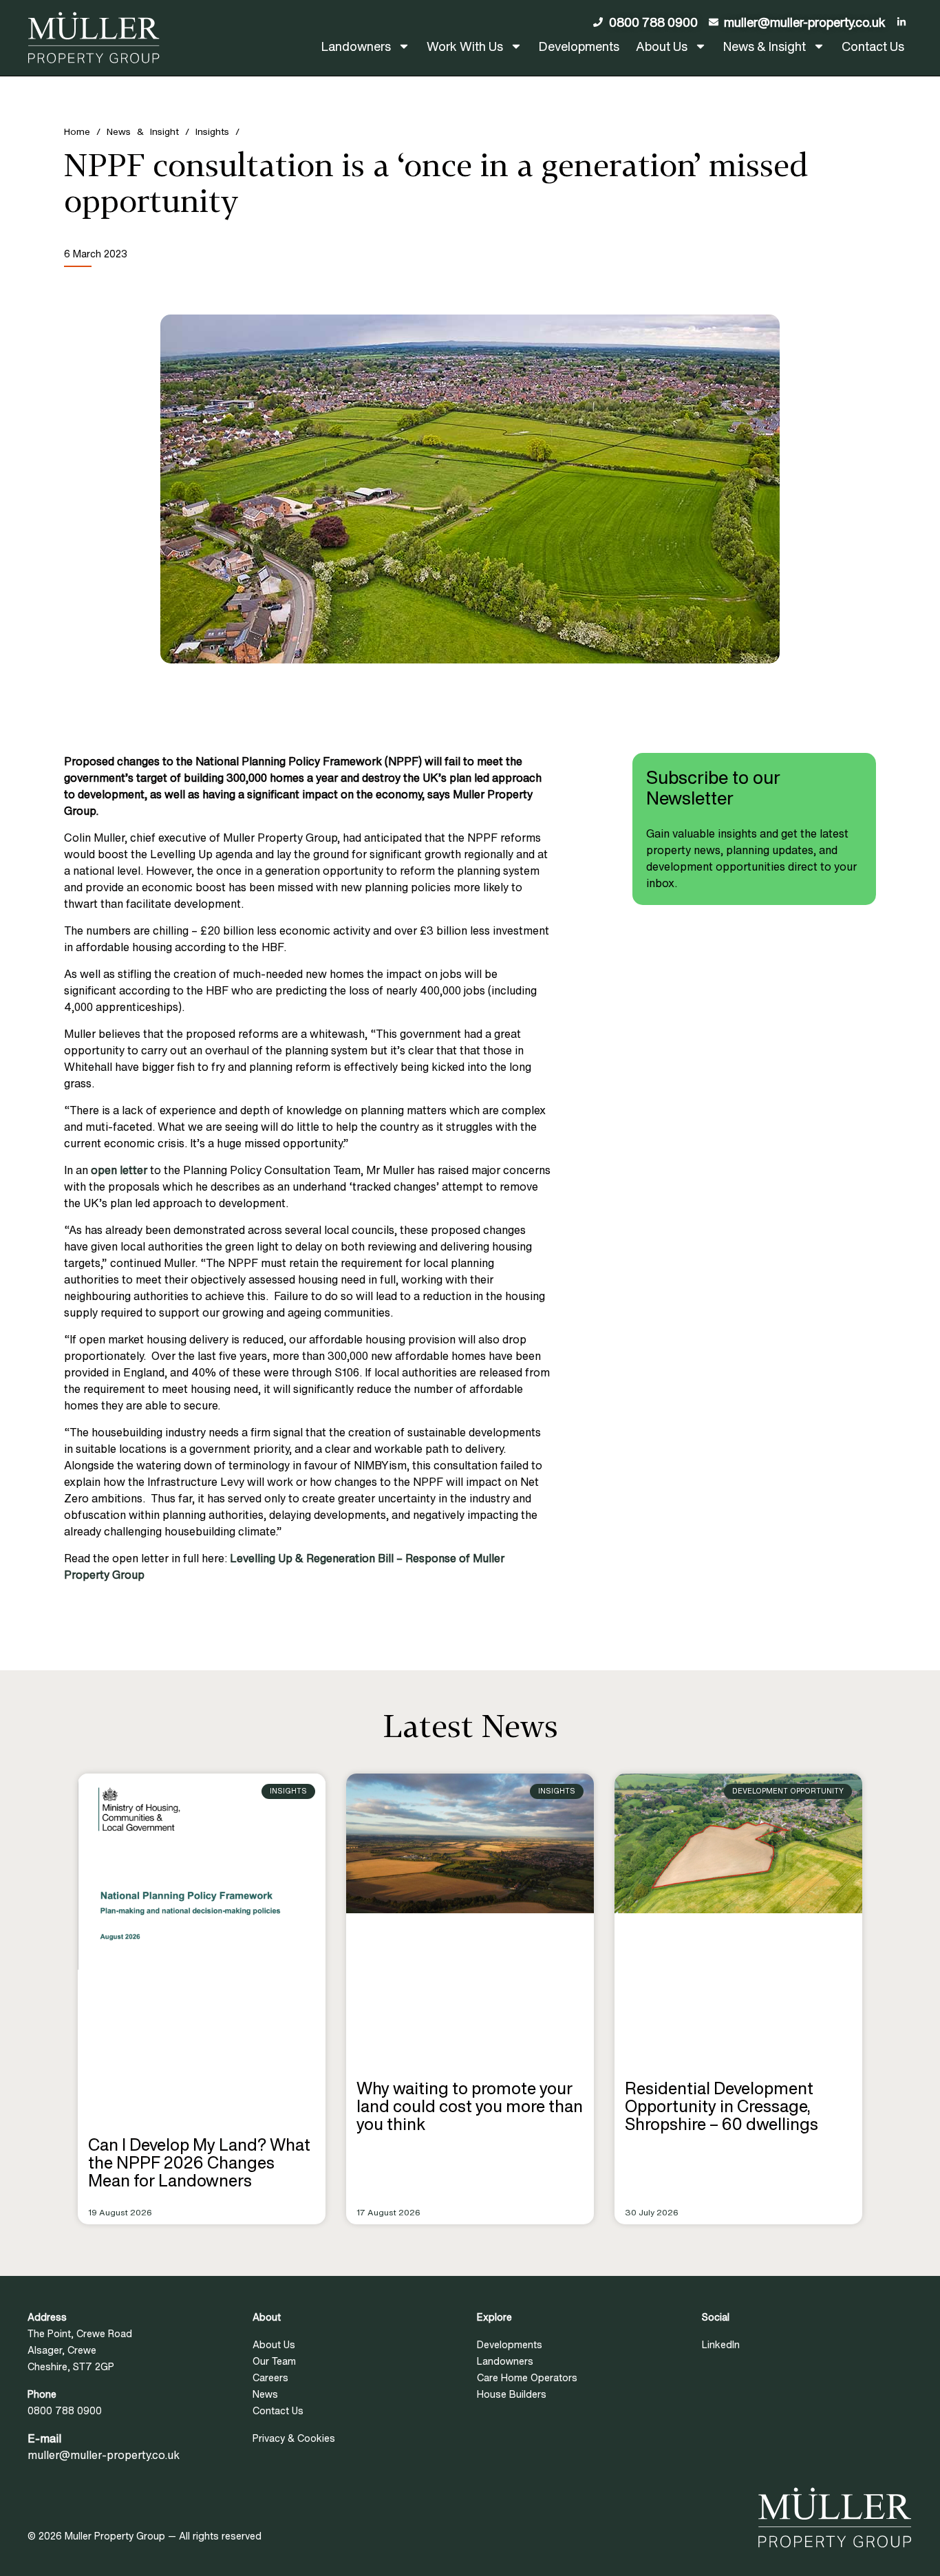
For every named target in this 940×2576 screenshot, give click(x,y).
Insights (212, 131)
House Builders (512, 2394)
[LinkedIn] (905, 22)
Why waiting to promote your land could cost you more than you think (470, 2106)
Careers (270, 2377)
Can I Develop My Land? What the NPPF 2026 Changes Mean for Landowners (199, 2162)
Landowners (356, 46)
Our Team (274, 2361)
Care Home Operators (527, 2377)
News (265, 2394)
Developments (579, 46)
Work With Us (465, 46)
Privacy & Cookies (294, 2438)
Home (77, 131)
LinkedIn (721, 2344)
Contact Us (873, 46)
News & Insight (765, 46)
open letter (120, 1170)
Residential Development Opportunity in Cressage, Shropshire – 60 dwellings (722, 2106)
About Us (662, 46)
